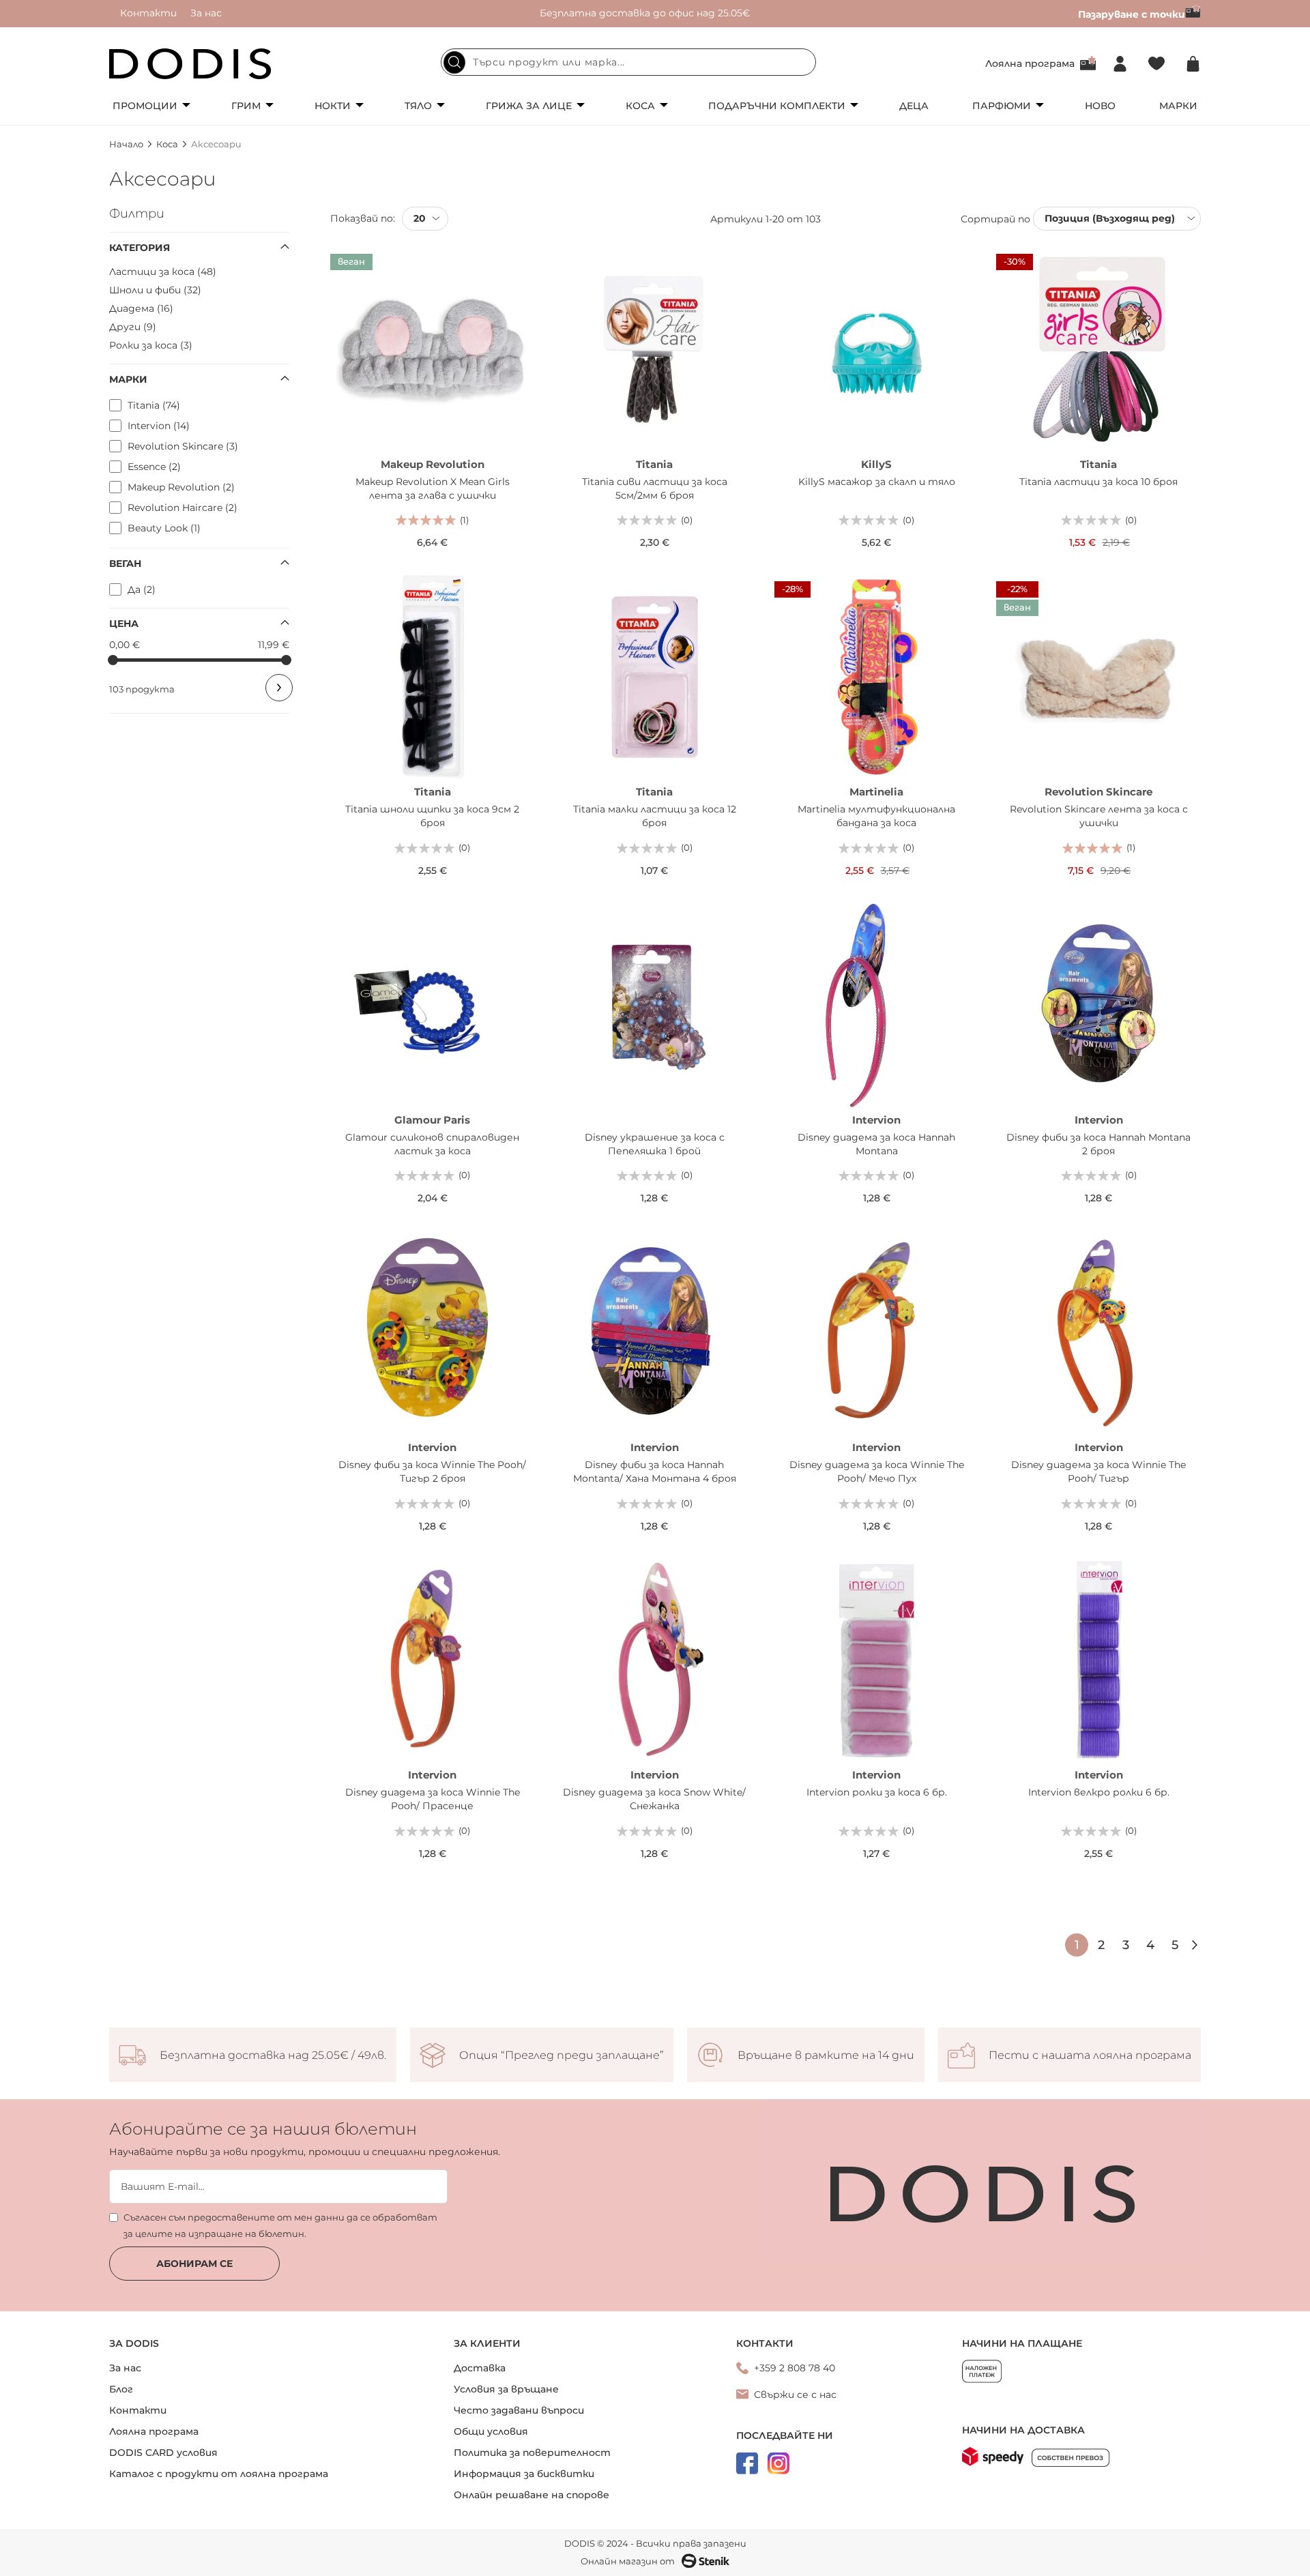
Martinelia (876, 792)
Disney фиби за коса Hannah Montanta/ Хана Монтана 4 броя (655, 1472)
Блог (121, 2389)
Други (131, 327)
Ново (1100, 106)
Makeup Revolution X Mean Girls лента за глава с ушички (433, 488)
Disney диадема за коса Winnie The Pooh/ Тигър (1098, 1472)
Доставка (480, 2368)
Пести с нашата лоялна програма (1090, 2055)
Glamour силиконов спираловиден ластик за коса (432, 1144)
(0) (687, 520)
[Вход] (1120, 64)
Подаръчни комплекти (777, 106)
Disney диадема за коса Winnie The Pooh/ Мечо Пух (877, 1472)
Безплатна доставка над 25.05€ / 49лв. (273, 2055)
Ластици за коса (161, 272)
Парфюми (1002, 106)
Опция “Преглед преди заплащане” (562, 2055)
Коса (640, 106)
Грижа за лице (529, 106)
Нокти (333, 106)
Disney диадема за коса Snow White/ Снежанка (654, 1799)
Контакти (148, 13)
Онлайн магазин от (628, 2561)
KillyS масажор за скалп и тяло (877, 482)
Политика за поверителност (532, 2453)
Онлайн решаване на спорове (532, 2495)
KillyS (876, 464)
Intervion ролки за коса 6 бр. (877, 1792)
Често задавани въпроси (519, 2410)
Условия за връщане (506, 2389)
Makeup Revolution (433, 464)
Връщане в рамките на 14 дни (826, 2055)
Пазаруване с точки (1132, 14)
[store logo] (190, 64)
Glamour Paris (432, 1120)
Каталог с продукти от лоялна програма (219, 2474)
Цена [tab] (124, 624)
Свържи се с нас (795, 2395)
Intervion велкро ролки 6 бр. (1099, 1792)
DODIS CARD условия (163, 2453)
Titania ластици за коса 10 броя (1098, 482)
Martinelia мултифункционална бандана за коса (876, 816)
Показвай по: (363, 218)
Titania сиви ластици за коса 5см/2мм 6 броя (655, 488)
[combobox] (628, 62)
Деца (914, 106)
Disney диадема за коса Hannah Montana (876, 1144)
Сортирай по (995, 218)
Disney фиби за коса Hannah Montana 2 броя (1098, 1144)
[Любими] (1156, 64)
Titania (654, 464)
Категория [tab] (140, 248)
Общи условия (491, 2431)
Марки (1178, 106)
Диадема (140, 308)
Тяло (418, 106)
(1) (464, 520)
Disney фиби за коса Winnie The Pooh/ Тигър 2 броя (432, 1472)
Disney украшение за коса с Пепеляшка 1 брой (655, 1144)
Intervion (876, 1120)
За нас (206, 13)
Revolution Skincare (1098, 792)
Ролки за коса (149, 345)
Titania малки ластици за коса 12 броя (655, 816)
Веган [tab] (125, 563)
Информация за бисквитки (524, 2474)
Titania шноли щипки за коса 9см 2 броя (432, 816)
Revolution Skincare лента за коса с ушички (1099, 816)
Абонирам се (194, 2264)
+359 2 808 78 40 (795, 2368)
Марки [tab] (128, 379)
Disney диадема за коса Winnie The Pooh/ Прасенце (433, 1799)
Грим (246, 106)
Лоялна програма (1030, 63)
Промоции (145, 106)
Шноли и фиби (154, 290)
